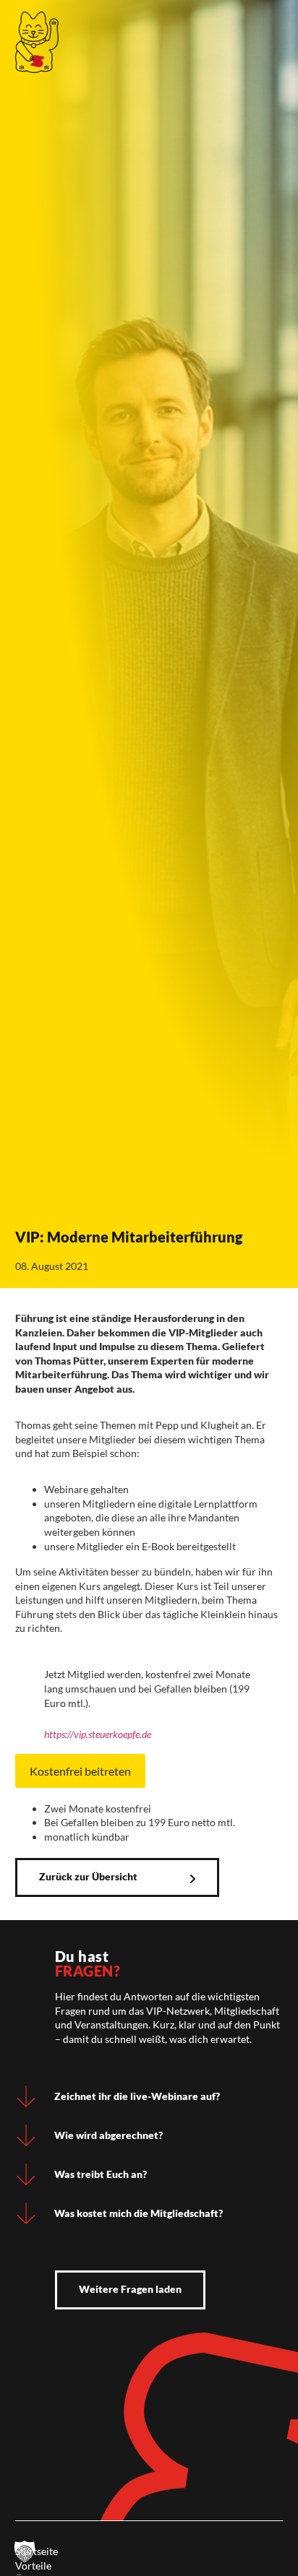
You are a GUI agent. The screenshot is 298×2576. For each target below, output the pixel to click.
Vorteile (33, 2566)
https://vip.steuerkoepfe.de (98, 1734)
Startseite (37, 2551)
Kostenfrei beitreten (80, 1771)
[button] (25, 2551)
